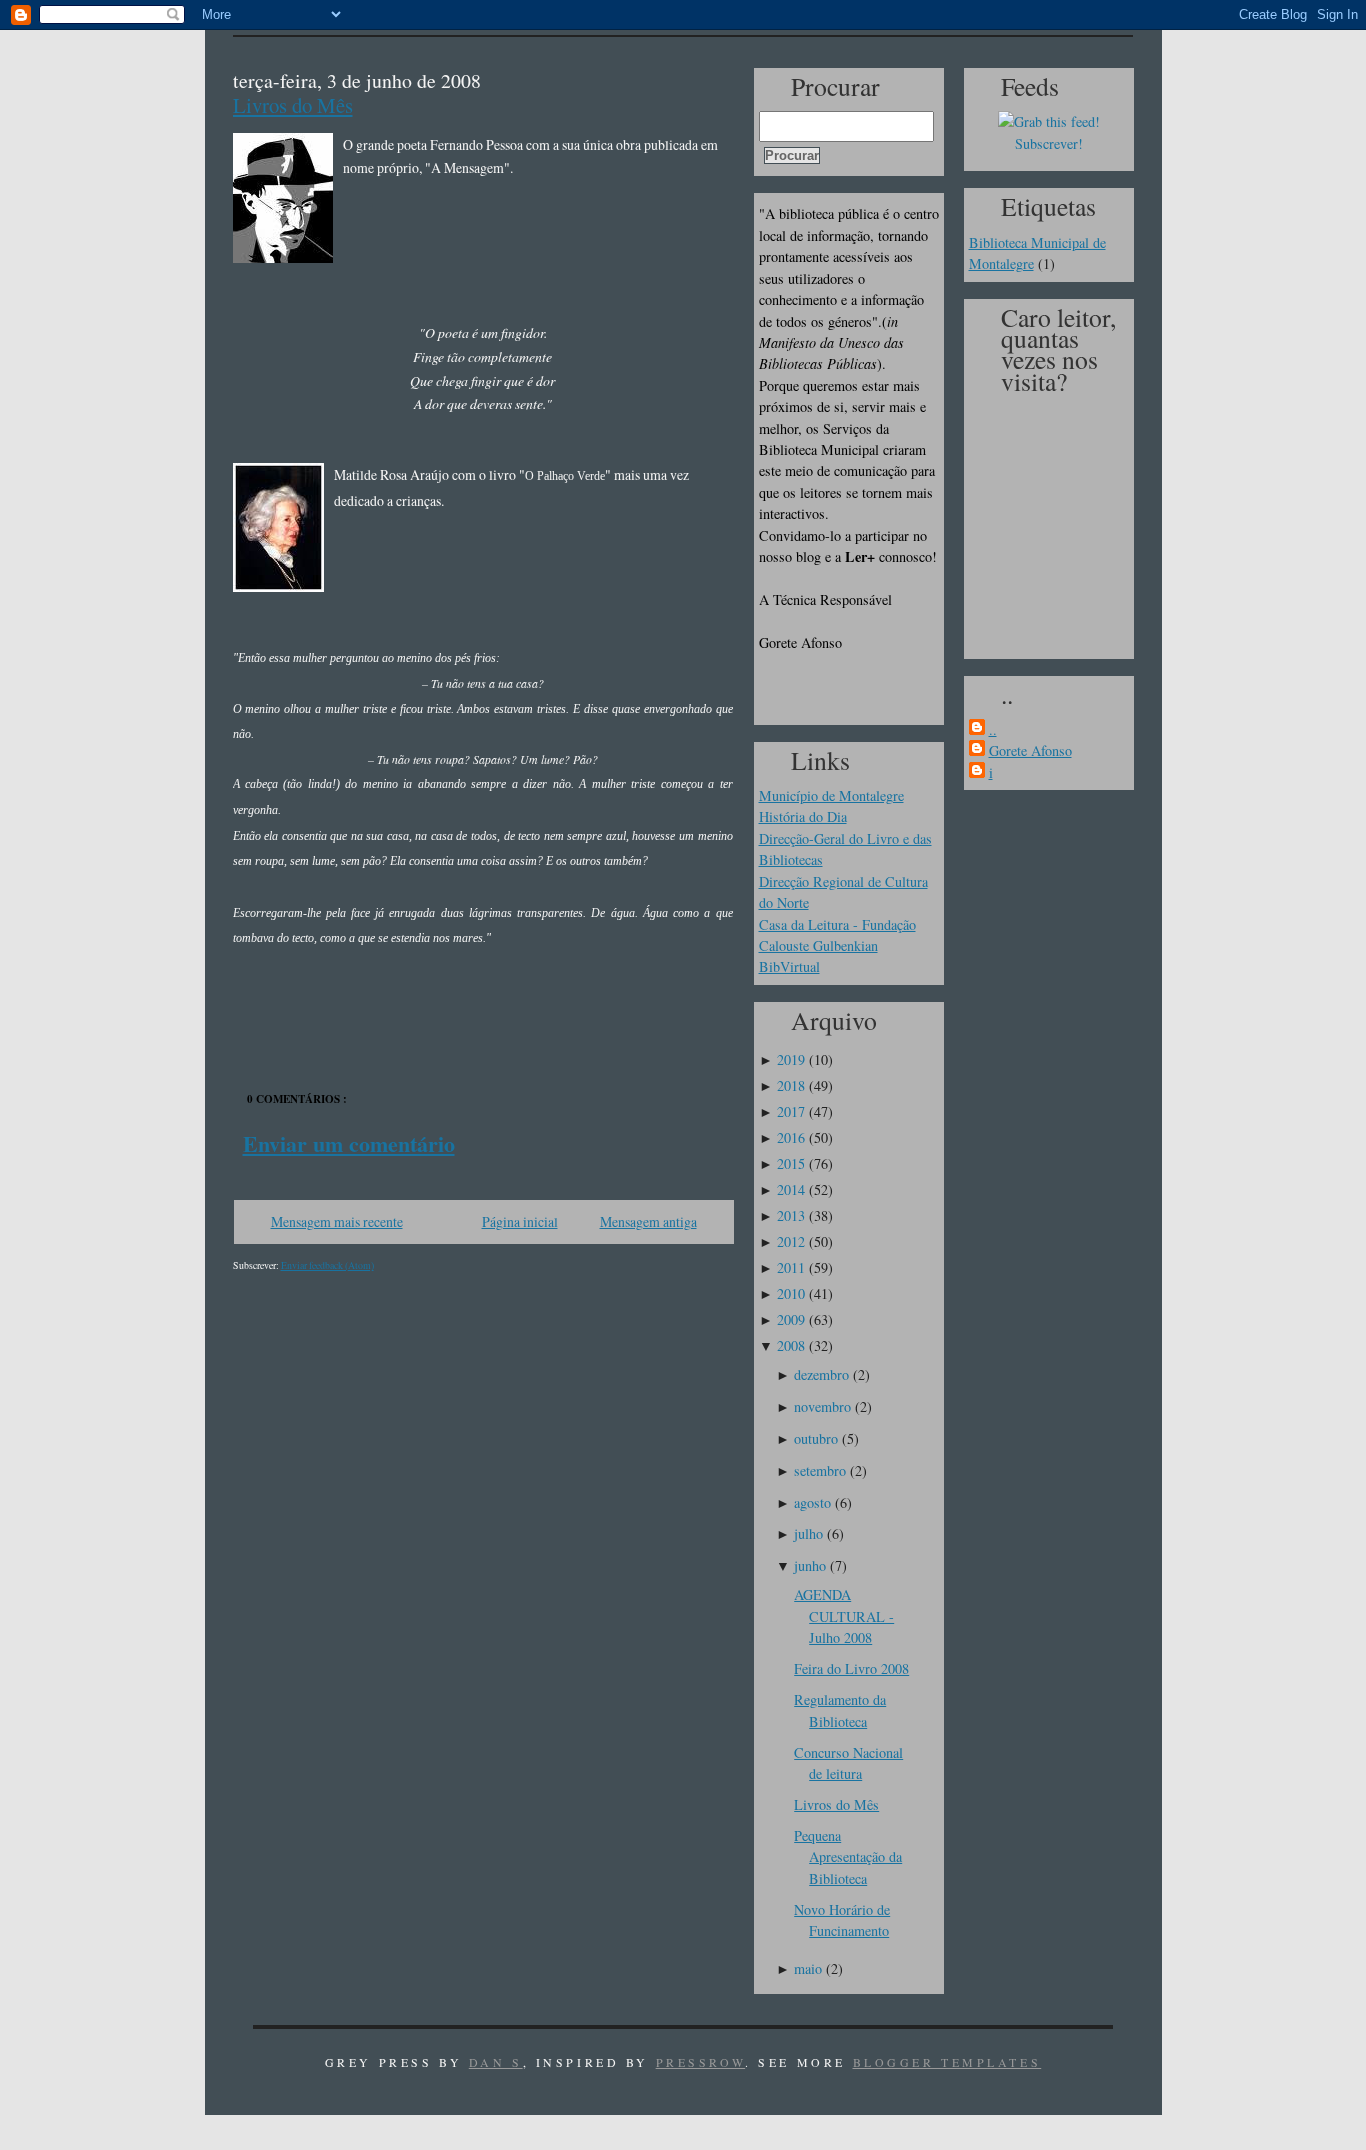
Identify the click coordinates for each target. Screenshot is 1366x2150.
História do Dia (803, 816)
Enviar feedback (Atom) (327, 1265)
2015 (791, 1163)
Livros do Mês (293, 105)
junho (810, 1565)
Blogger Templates (947, 2062)
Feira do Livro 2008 (851, 1668)
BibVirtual (789, 966)
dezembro (821, 1374)
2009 (791, 1319)
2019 (791, 1059)
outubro (816, 1438)
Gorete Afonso (1030, 750)
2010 (791, 1293)
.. (993, 729)
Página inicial (520, 1221)
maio (808, 1968)
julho (808, 1533)
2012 (791, 1241)
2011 (791, 1267)
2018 (791, 1085)
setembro (820, 1470)
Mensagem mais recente (337, 1221)
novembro (822, 1406)
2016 (791, 1137)
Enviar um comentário (349, 1143)
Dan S (496, 2062)
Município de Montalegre (831, 795)
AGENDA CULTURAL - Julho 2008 (844, 1616)
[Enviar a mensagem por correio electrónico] (235, 1000)
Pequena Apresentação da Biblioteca (848, 1857)
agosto (812, 1502)
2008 (791, 1345)
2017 (791, 1111)
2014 (791, 1189)
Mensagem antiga (648, 1221)
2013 (791, 1215)
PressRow (701, 2062)
